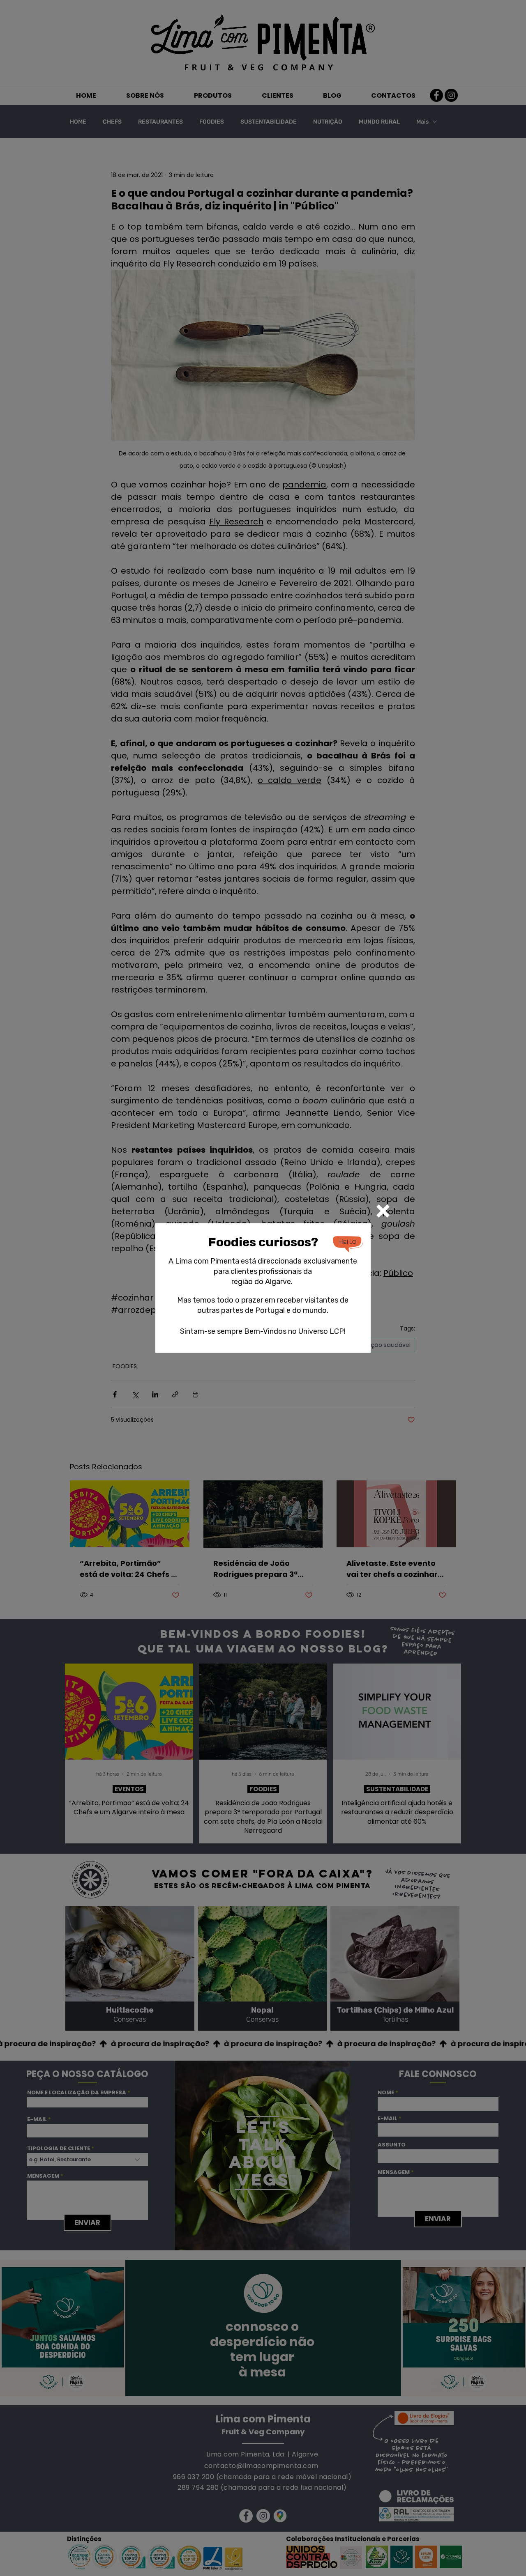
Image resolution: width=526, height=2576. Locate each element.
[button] (383, 1211)
